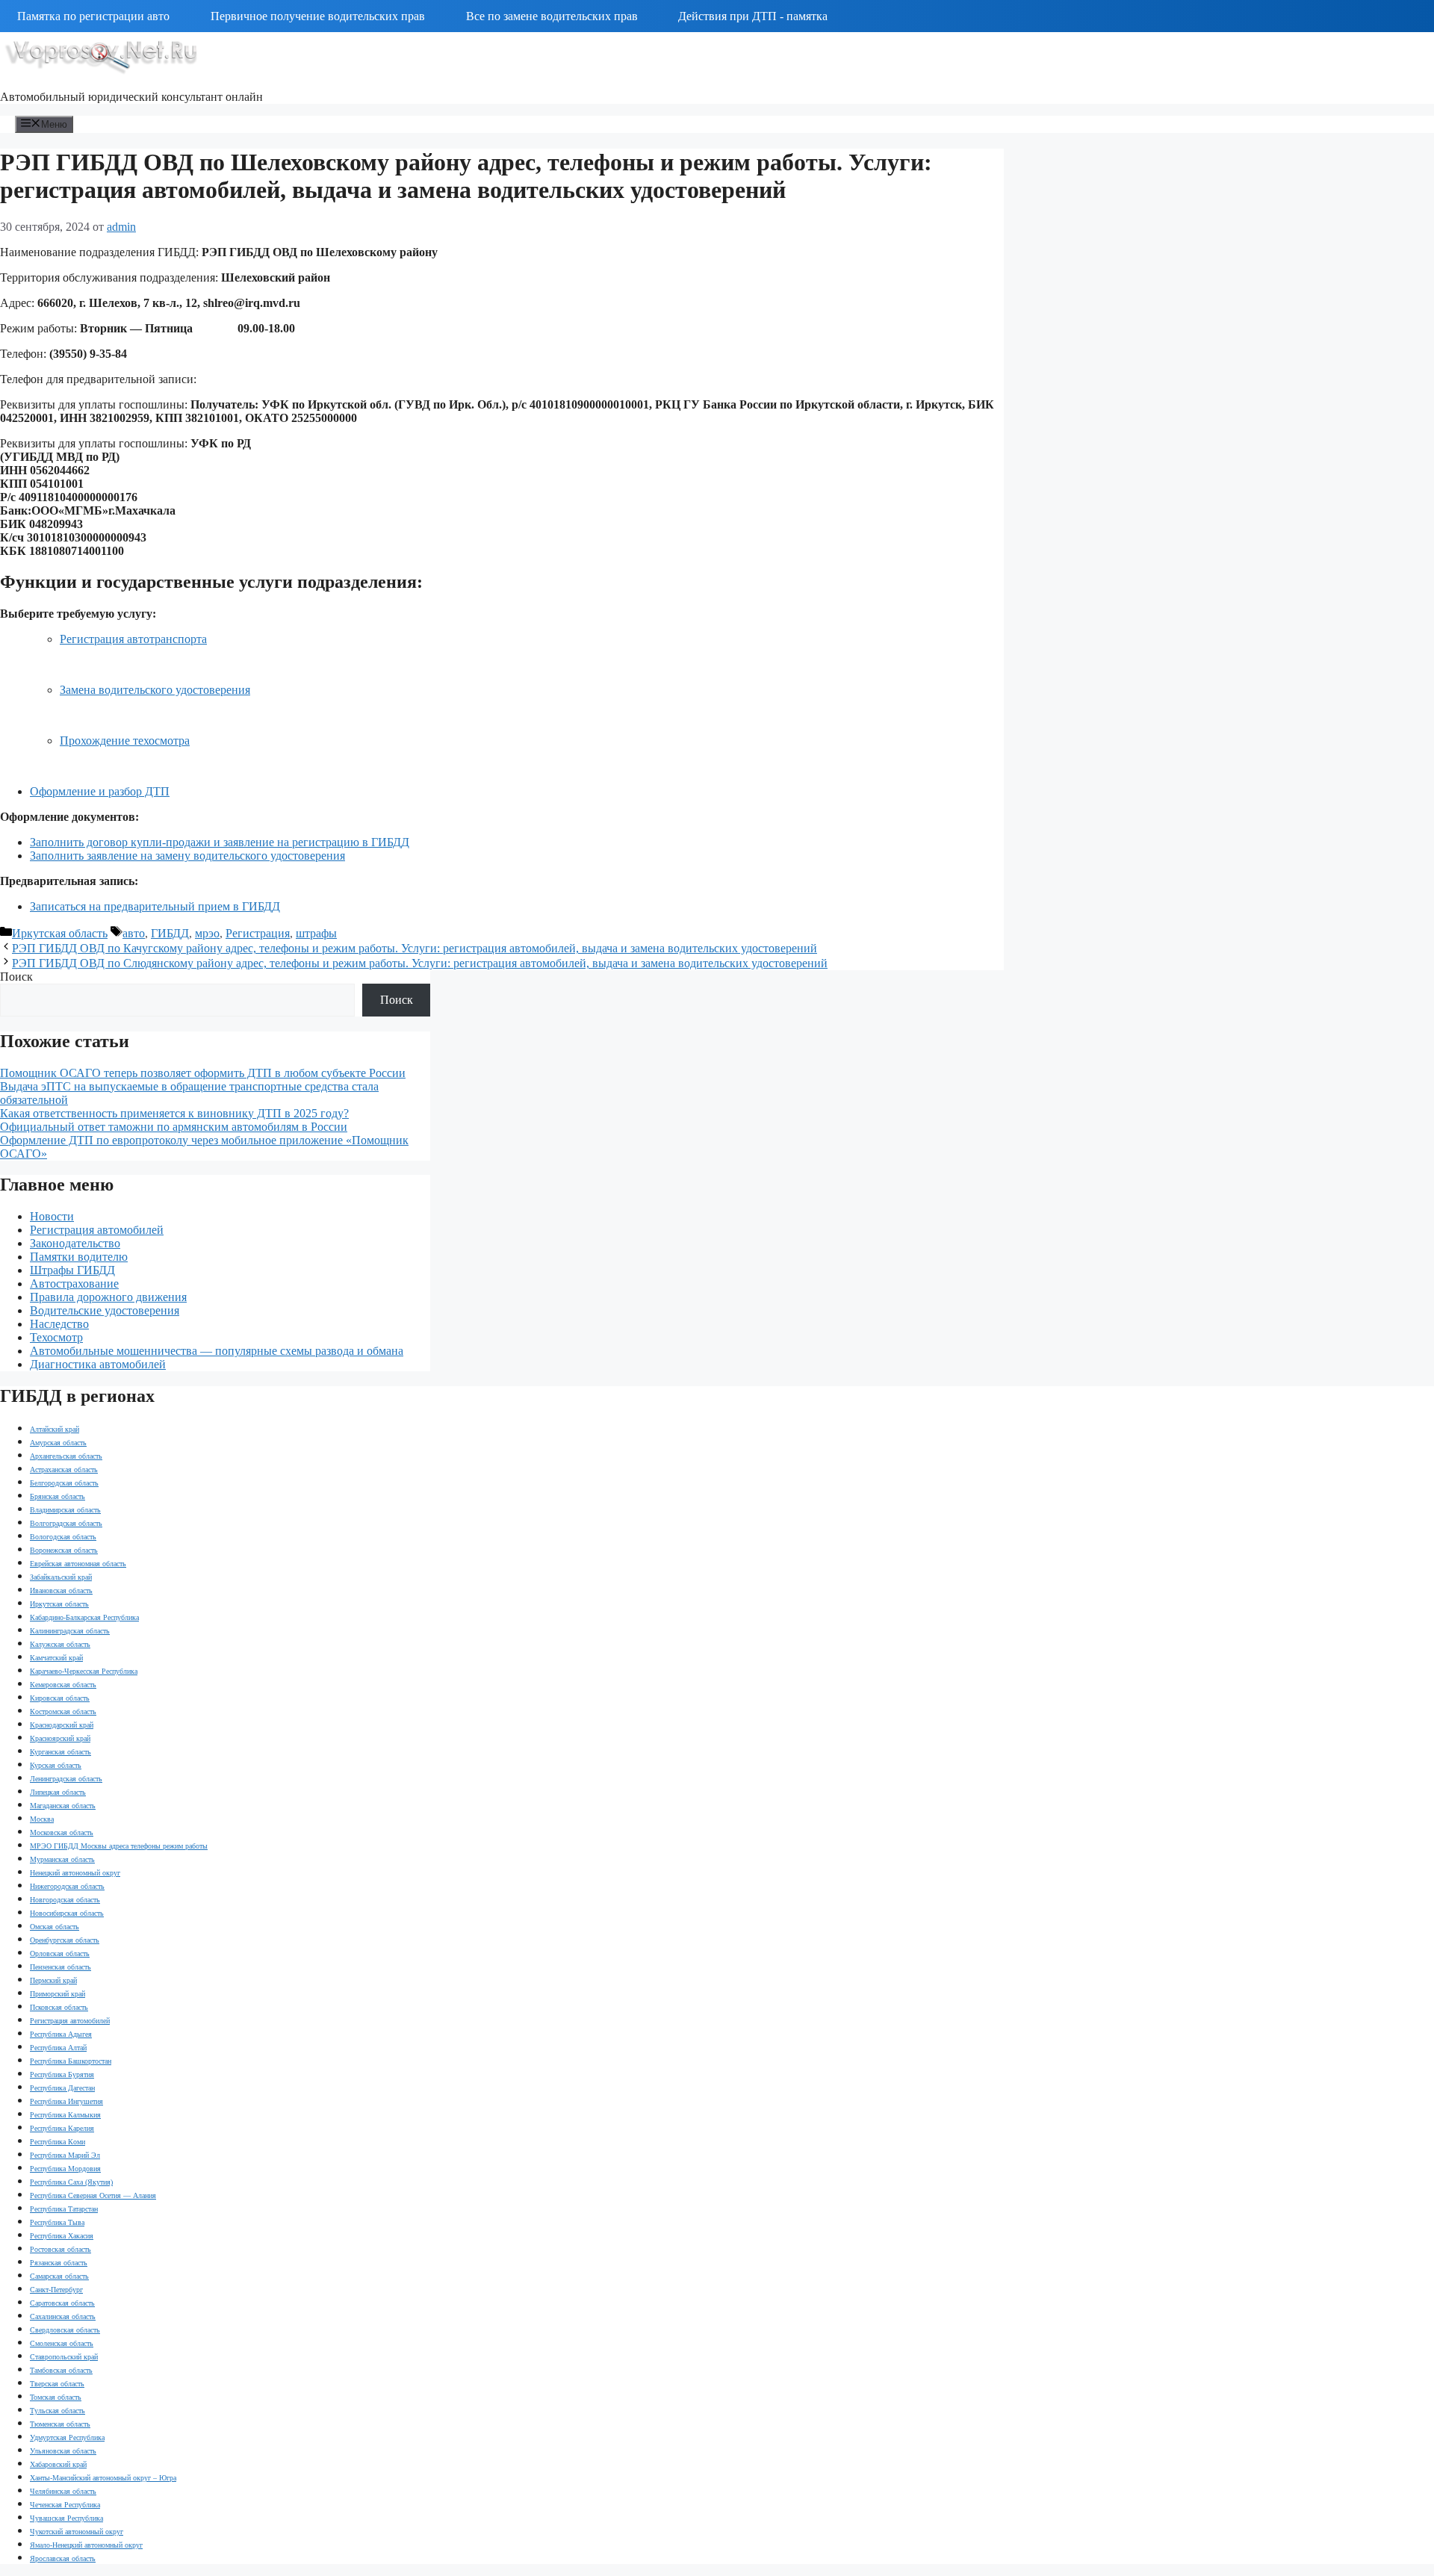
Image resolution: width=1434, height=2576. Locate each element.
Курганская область (60, 1752)
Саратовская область (62, 2303)
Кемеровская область (63, 1685)
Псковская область (59, 2007)
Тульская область (58, 2411)
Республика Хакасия (62, 2236)
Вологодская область (63, 1537)
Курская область (56, 1765)
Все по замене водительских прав (552, 16)
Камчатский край (56, 1658)
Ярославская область (63, 2558)
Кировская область (60, 1698)
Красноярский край (60, 1738)
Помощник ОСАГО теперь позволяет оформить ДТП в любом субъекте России (203, 1073)
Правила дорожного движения (108, 1297)
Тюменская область (60, 2424)
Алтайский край (55, 1429)
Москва (42, 1819)
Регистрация (258, 933)
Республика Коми (58, 2142)
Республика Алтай (58, 2048)
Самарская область (59, 2276)
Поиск (16, 977)
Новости (52, 1216)
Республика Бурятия (62, 2074)
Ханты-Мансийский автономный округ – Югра (103, 2478)
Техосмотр (56, 1337)
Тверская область (57, 2384)
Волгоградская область (66, 1523)
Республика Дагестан (62, 2088)
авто (134, 933)
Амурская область (58, 1443)
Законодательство (75, 1243)
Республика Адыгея (61, 2034)
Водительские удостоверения (105, 1310)
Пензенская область (60, 1967)
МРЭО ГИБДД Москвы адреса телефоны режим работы (119, 1846)
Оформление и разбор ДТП (100, 791)
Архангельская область (66, 1456)
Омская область (55, 1927)
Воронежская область (64, 1550)
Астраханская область (64, 1469)
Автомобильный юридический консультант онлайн (131, 97)
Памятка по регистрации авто (93, 16)
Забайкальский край (61, 1577)
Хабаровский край (58, 2464)
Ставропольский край (64, 2357)
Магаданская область (63, 1806)
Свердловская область (65, 2330)
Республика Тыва (57, 2222)
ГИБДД (170, 933)
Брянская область (58, 1496)
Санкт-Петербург (56, 2290)
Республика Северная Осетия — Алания (93, 2195)
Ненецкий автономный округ (75, 1873)
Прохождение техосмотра (125, 741)
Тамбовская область (61, 2370)
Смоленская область (62, 2343)
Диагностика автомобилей (98, 1364)
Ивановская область (61, 1590)
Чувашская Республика (66, 2518)
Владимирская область (65, 1510)
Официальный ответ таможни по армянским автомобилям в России (174, 1127)
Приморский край (58, 1994)
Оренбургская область (65, 1940)
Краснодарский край (62, 1725)
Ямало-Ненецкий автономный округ (86, 2545)
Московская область (62, 1832)
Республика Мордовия (65, 2169)
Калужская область (60, 1644)
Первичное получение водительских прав (318, 16)
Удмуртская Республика (67, 2437)
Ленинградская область (66, 1779)
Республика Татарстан (64, 2209)
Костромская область (63, 1711)
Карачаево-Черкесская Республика (84, 1671)
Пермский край (53, 1980)
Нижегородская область (67, 1886)
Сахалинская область (63, 2316)
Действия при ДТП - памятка (753, 16)
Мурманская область (62, 1859)
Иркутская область (60, 933)
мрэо (207, 933)
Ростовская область (60, 2249)
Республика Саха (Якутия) (71, 2182)
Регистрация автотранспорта (133, 639)
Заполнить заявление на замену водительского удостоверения (187, 856)
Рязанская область (59, 2263)
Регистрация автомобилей (97, 1230)
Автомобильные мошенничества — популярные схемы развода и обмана (217, 1351)
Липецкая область (58, 1792)
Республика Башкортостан (71, 2061)
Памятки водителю (79, 1257)
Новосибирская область (67, 1913)
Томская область (56, 2397)
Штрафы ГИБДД (72, 1270)
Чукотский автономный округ (77, 2532)
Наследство (59, 1324)
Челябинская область (63, 2491)
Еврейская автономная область (78, 1564)
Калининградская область (70, 1631)
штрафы (316, 933)
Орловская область (60, 1953)
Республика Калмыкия (65, 2115)
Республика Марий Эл (65, 2155)
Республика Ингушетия (66, 2101)
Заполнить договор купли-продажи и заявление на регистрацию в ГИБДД (220, 842)
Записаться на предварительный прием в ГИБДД (155, 906)
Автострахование (74, 1284)
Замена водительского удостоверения (155, 690)
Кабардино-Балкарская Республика (84, 1617)
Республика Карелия (62, 2128)
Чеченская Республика (65, 2505)
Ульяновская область (63, 2451)
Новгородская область (65, 1900)
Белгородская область (64, 1483)
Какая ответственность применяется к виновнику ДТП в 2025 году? (174, 1113)
